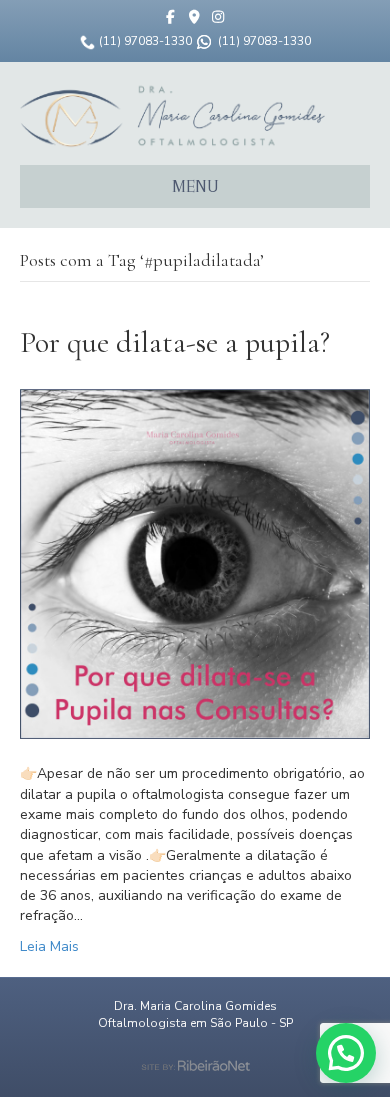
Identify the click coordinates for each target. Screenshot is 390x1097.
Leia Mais (49, 946)
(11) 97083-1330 (145, 41)
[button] (346, 1053)
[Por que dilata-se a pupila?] (195, 563)
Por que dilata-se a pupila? (175, 342)
